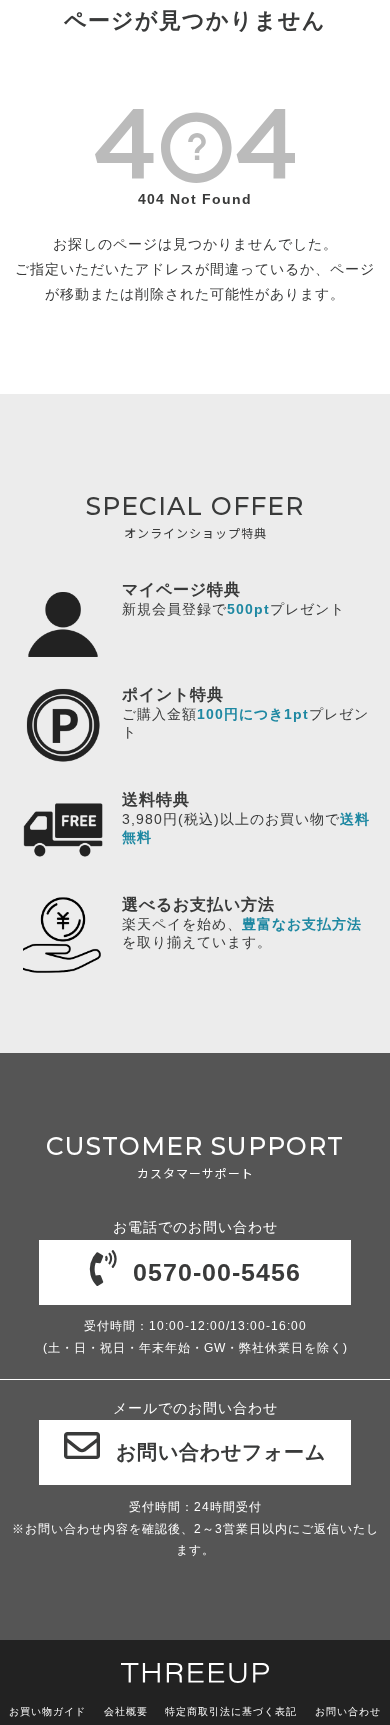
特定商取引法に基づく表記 (231, 1711)
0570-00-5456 (217, 1272)
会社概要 (126, 1711)
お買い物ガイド (47, 1711)
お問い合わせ (348, 1711)
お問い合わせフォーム (221, 1452)
